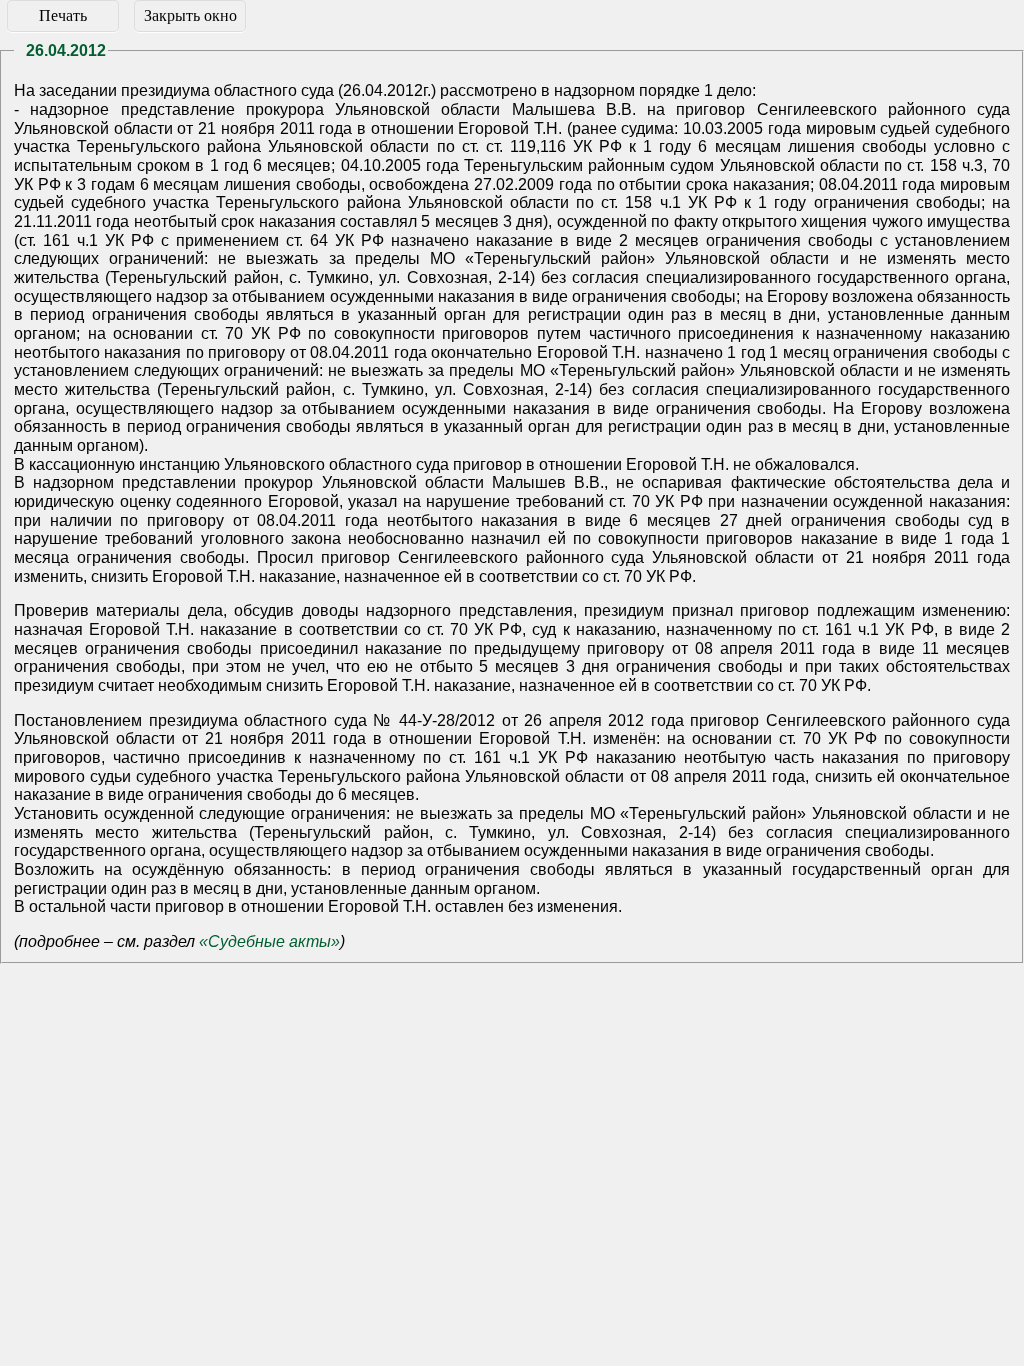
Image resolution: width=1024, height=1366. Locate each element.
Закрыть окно (190, 15)
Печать (63, 15)
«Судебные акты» (269, 941)
